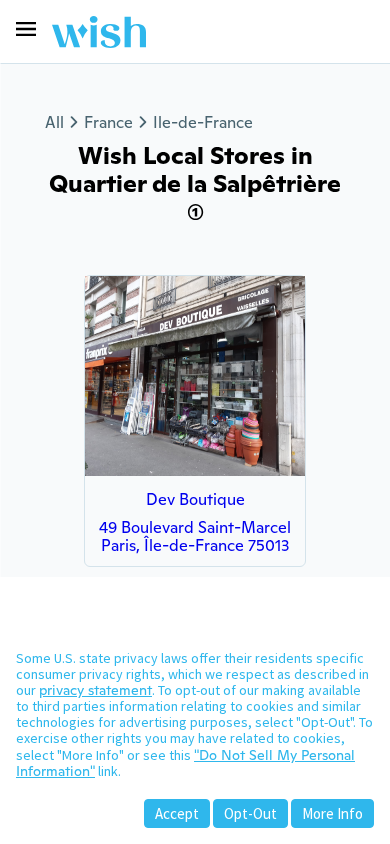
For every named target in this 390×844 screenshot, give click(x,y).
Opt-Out (250, 813)
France (108, 122)
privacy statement (95, 690)
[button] (26, 29)
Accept (177, 813)
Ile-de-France (203, 122)
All (54, 122)
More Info (332, 813)
